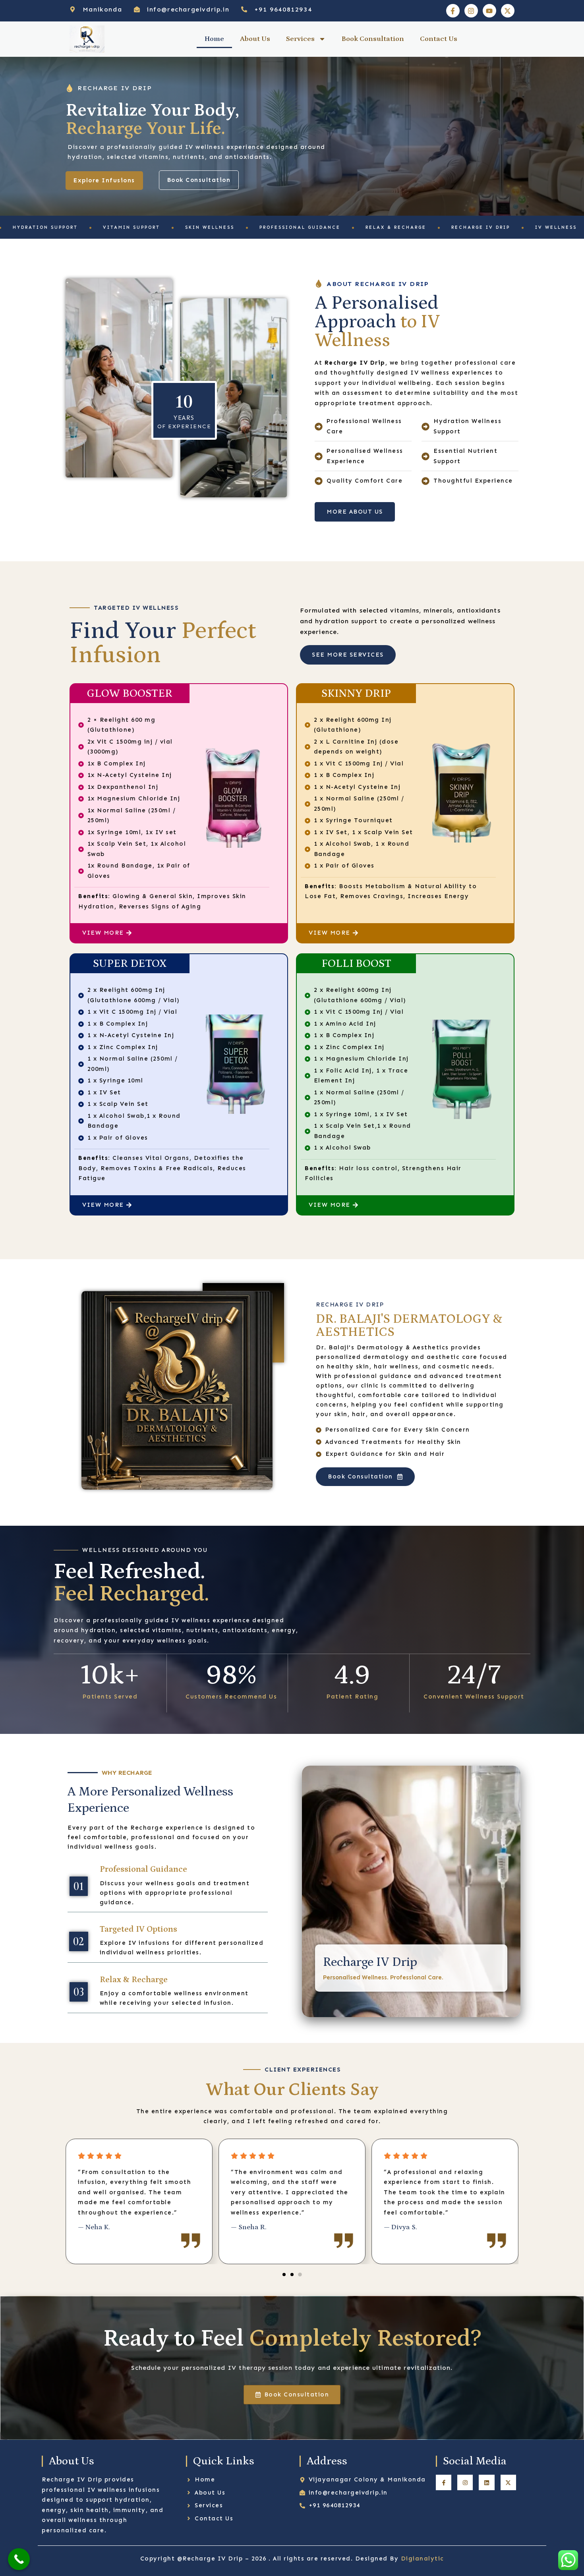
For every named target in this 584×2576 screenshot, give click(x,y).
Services (300, 39)
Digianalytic (423, 2559)
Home (214, 39)
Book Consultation (373, 39)
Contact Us (439, 39)
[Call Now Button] (19, 2559)
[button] (284, 2275)
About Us (255, 39)
